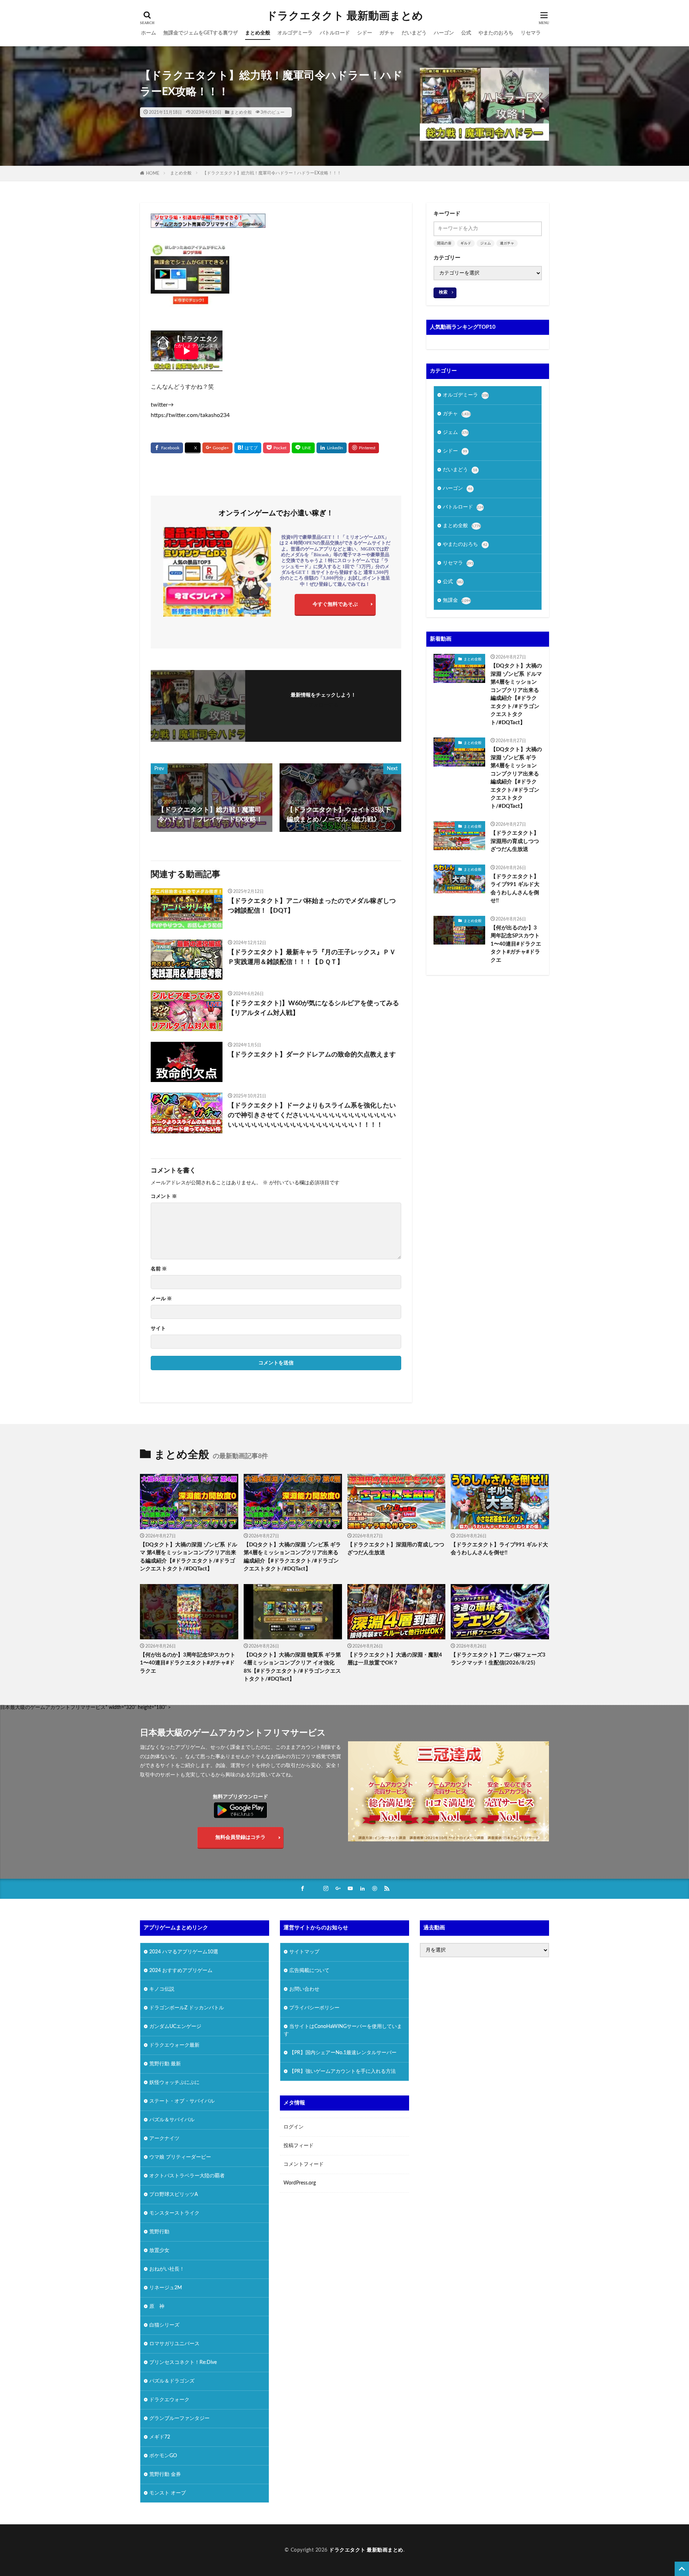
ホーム (149, 33)
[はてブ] (248, 448)
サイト (158, 1329)
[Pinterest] (364, 448)
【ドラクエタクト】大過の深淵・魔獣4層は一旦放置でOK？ (395, 1659)
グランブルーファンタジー (179, 2418)
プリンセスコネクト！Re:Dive (183, 2362)
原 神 (157, 2306)
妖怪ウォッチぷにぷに (174, 2083)
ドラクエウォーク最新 (174, 2045)
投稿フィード (299, 2146)
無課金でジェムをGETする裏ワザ (201, 33)
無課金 (457, 600)
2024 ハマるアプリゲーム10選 (184, 1952)
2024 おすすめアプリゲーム (181, 1971)
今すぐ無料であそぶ (335, 604)
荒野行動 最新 (165, 2064)
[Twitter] (193, 448)
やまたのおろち (496, 33)
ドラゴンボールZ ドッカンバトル (187, 2008)
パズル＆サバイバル (172, 2120)
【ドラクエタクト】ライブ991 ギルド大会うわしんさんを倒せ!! (515, 889)
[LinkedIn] (332, 448)
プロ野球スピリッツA (174, 2195)
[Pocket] (276, 448)
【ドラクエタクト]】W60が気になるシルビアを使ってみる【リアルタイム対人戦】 (313, 1008)
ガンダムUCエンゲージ (175, 2027)
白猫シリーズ (164, 2325)
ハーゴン (444, 33)
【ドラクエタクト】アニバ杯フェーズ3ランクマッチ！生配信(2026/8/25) (498, 1659)
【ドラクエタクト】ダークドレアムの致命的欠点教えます (312, 1055)
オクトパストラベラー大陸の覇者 (187, 2176)
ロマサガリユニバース (174, 2344)
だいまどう (414, 33)
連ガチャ (507, 243)
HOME (153, 173)
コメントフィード (304, 2164)
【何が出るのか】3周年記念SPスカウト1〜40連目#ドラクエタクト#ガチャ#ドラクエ (516, 944)
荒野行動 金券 (165, 2474)
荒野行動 (159, 2232)
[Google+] (217, 448)
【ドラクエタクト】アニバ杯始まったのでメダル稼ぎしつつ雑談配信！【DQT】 (312, 906)
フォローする (323, 705)
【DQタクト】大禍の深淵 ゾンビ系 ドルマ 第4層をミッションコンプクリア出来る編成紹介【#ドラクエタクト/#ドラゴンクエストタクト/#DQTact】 (516, 694)
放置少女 (159, 2251)
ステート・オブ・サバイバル (182, 2101)
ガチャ (387, 33)
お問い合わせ (304, 1989)
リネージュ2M (166, 2288)
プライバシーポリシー (314, 2008)
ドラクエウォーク (169, 2400)
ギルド (466, 243)
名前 (159, 1269)
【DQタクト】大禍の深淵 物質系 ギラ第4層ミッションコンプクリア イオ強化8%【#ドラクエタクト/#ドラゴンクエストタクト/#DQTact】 (292, 1667)
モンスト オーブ (168, 2493)
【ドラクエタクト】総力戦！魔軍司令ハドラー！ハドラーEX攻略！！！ (272, 173)
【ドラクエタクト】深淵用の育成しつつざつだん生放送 (515, 841)
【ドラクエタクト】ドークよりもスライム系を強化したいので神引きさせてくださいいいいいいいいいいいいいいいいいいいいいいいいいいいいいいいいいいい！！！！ (312, 1115)
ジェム (486, 243)
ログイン (294, 2127)
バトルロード (335, 33)
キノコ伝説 (162, 1989)
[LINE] (303, 448)
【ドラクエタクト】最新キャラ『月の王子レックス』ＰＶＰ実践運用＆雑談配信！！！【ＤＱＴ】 (312, 957)
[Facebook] (167, 448)
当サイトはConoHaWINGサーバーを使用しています (343, 2030)
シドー (365, 33)
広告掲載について (309, 1971)
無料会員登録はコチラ (240, 1837)
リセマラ (531, 33)
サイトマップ (304, 1952)
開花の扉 (444, 243)
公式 (466, 33)
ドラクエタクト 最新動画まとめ (345, 16)
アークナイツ (164, 2139)
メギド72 (160, 2437)
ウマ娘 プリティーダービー (180, 2157)
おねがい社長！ (167, 2269)
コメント (164, 1196)
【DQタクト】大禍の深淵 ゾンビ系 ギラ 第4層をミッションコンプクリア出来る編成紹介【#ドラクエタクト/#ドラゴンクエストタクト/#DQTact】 (516, 778)
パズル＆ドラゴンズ (172, 2381)
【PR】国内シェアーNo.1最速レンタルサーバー (343, 2053)
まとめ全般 (258, 33)
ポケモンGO (163, 2456)
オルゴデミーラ (295, 33)
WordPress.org (300, 2183)
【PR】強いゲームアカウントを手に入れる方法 (343, 2071)
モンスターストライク (174, 2213)
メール (161, 1299)
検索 (443, 292)
